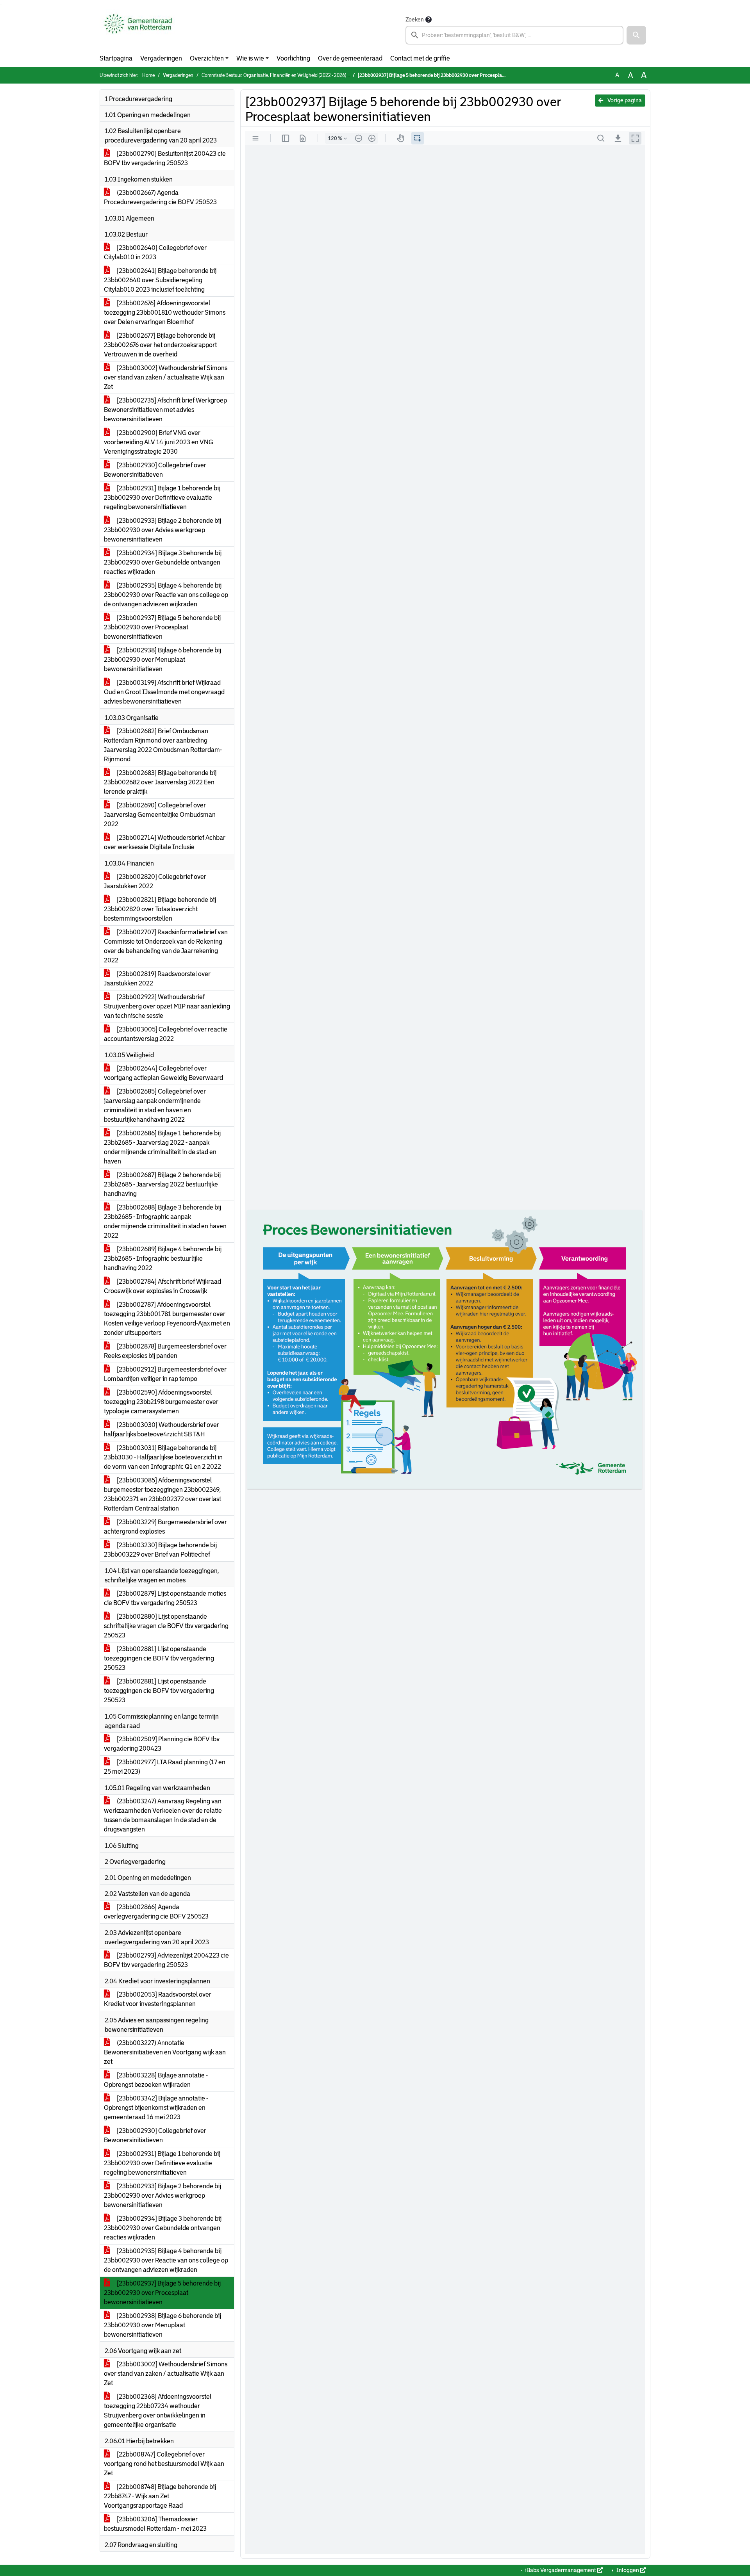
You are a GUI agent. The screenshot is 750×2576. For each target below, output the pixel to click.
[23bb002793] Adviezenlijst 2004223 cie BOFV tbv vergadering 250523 (166, 1960)
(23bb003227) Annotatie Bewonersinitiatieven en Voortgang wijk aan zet (165, 2052)
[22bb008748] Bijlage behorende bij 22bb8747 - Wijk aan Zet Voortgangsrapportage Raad (160, 2496)
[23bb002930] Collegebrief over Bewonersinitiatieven (155, 470)
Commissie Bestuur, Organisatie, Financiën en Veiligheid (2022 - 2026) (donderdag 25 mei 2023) (301, 75)
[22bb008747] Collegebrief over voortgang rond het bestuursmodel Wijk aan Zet (164, 2464)
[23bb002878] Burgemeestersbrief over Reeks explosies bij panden (165, 1351)
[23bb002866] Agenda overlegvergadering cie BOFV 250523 (156, 1912)
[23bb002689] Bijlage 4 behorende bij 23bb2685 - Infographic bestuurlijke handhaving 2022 (163, 1259)
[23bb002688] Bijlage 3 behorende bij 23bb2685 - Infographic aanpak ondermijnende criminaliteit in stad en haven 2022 (165, 1221)
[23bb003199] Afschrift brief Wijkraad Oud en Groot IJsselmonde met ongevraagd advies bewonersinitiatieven (164, 692)
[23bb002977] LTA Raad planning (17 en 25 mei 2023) (165, 1767)
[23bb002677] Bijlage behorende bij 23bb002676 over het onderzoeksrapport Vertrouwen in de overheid (160, 345)
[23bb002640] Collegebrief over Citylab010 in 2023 (155, 252)
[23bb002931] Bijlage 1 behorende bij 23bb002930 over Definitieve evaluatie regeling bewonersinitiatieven (162, 498)
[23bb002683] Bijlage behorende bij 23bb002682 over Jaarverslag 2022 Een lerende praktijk (160, 782)
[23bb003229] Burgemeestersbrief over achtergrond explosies (165, 1527)
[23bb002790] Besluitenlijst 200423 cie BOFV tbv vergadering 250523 (165, 158)
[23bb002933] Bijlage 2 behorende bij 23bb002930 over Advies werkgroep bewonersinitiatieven (162, 530)
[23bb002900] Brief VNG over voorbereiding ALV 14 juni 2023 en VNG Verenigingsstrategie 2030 (159, 442)
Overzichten (207, 58)
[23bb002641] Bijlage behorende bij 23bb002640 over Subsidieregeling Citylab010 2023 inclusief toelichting (160, 280)
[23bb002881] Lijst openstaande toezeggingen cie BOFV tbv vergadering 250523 (159, 1658)
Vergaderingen (161, 58)
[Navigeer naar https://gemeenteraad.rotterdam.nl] (138, 30)
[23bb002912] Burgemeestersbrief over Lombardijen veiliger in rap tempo (165, 1374)
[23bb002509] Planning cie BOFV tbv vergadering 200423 (162, 1744)
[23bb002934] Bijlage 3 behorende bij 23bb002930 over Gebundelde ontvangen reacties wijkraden (163, 562)
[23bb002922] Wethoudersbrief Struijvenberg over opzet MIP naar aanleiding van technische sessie (167, 1006)
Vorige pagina (624, 100)
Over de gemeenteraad (350, 58)
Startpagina (116, 58)
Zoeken (415, 20)
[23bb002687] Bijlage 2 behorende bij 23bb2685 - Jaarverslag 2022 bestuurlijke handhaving (162, 1184)
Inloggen (628, 2570)
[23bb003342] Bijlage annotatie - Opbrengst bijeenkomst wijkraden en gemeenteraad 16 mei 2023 (156, 2108)
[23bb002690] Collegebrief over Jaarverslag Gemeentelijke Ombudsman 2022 (160, 815)
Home (148, 75)
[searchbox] (514, 35)
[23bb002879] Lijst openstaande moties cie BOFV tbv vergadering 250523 (165, 1598)
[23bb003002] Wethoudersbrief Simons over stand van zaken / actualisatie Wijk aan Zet (166, 377)
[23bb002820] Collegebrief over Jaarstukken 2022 (155, 881)
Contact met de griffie (420, 58)
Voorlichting (293, 58)
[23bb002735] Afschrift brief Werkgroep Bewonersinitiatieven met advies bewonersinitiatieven (165, 410)
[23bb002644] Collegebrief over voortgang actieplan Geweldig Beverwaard (163, 1073)
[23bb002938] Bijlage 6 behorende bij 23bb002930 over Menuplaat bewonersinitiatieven (162, 660)
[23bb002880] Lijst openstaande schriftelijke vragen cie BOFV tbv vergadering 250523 (166, 1626)
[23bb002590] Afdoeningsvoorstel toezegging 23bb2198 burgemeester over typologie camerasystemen (161, 1402)
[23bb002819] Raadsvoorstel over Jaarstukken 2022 (157, 979)
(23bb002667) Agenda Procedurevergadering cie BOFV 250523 (160, 197)
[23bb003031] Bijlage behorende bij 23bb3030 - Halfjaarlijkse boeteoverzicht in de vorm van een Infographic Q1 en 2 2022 (163, 1457)
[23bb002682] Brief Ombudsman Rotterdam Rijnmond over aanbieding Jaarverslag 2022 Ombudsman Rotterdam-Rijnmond (163, 745)
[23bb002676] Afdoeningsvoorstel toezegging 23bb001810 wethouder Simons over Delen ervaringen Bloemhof (165, 313)
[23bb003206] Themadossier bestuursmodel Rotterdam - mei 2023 (155, 2524)
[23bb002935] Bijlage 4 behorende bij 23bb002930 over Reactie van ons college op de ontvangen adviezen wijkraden (166, 595)
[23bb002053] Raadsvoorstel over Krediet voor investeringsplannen (158, 1999)
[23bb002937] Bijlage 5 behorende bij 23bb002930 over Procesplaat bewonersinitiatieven (162, 627)
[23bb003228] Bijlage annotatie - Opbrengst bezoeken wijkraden (156, 2080)
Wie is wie (250, 58)
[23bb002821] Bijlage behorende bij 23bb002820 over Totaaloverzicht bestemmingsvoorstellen (160, 909)
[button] (636, 35)
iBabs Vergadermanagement (561, 2570)
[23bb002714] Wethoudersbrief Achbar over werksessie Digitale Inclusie (165, 842)
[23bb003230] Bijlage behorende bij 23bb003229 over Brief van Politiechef (160, 1550)
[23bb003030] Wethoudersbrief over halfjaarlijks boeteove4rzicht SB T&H (162, 1430)
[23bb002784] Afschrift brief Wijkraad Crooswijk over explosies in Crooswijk (162, 1286)
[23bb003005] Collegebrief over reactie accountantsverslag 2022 (166, 1034)
